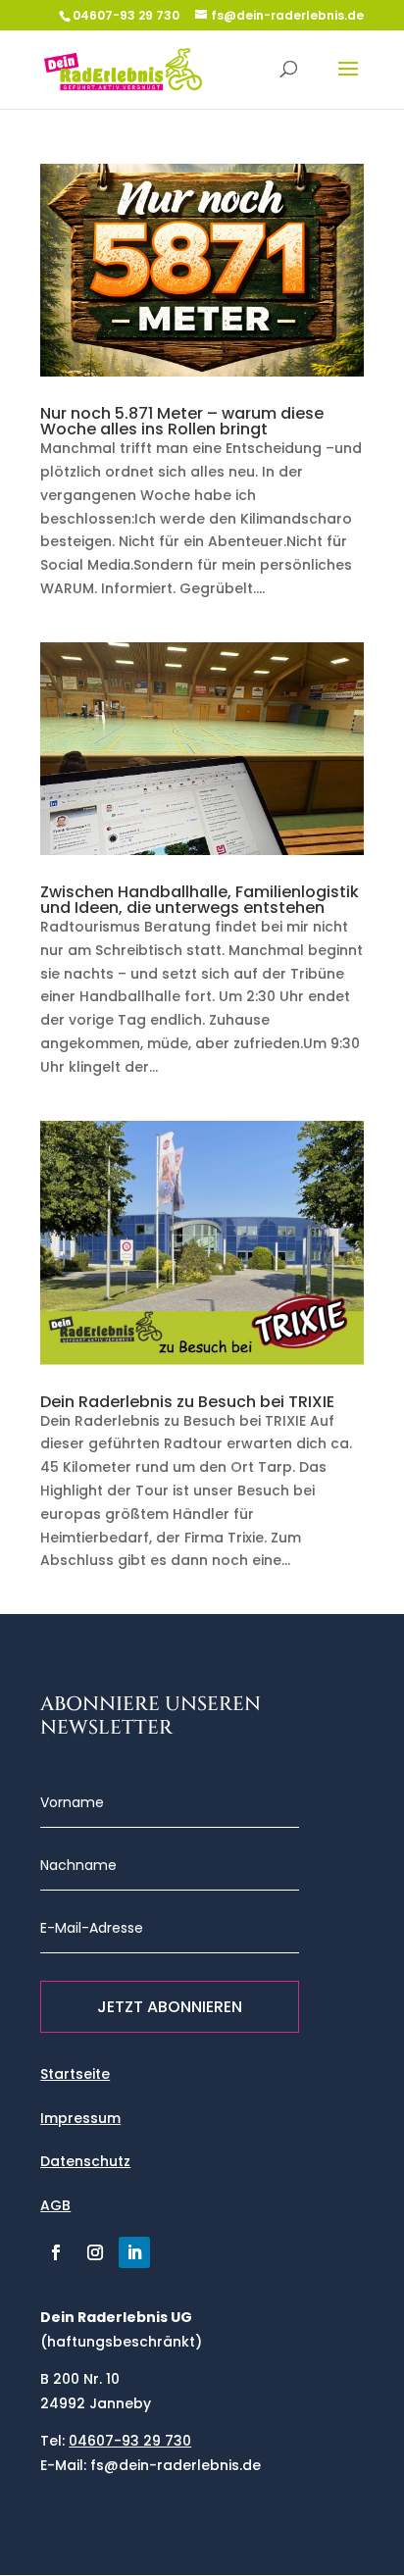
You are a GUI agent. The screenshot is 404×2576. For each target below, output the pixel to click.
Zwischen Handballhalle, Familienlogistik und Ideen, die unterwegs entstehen (200, 900)
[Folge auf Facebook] (56, 2252)
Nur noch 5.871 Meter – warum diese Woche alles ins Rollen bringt (182, 421)
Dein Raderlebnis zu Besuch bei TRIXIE (187, 1402)
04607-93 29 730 (126, 15)
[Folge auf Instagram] (95, 2252)
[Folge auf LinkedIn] (134, 2252)
